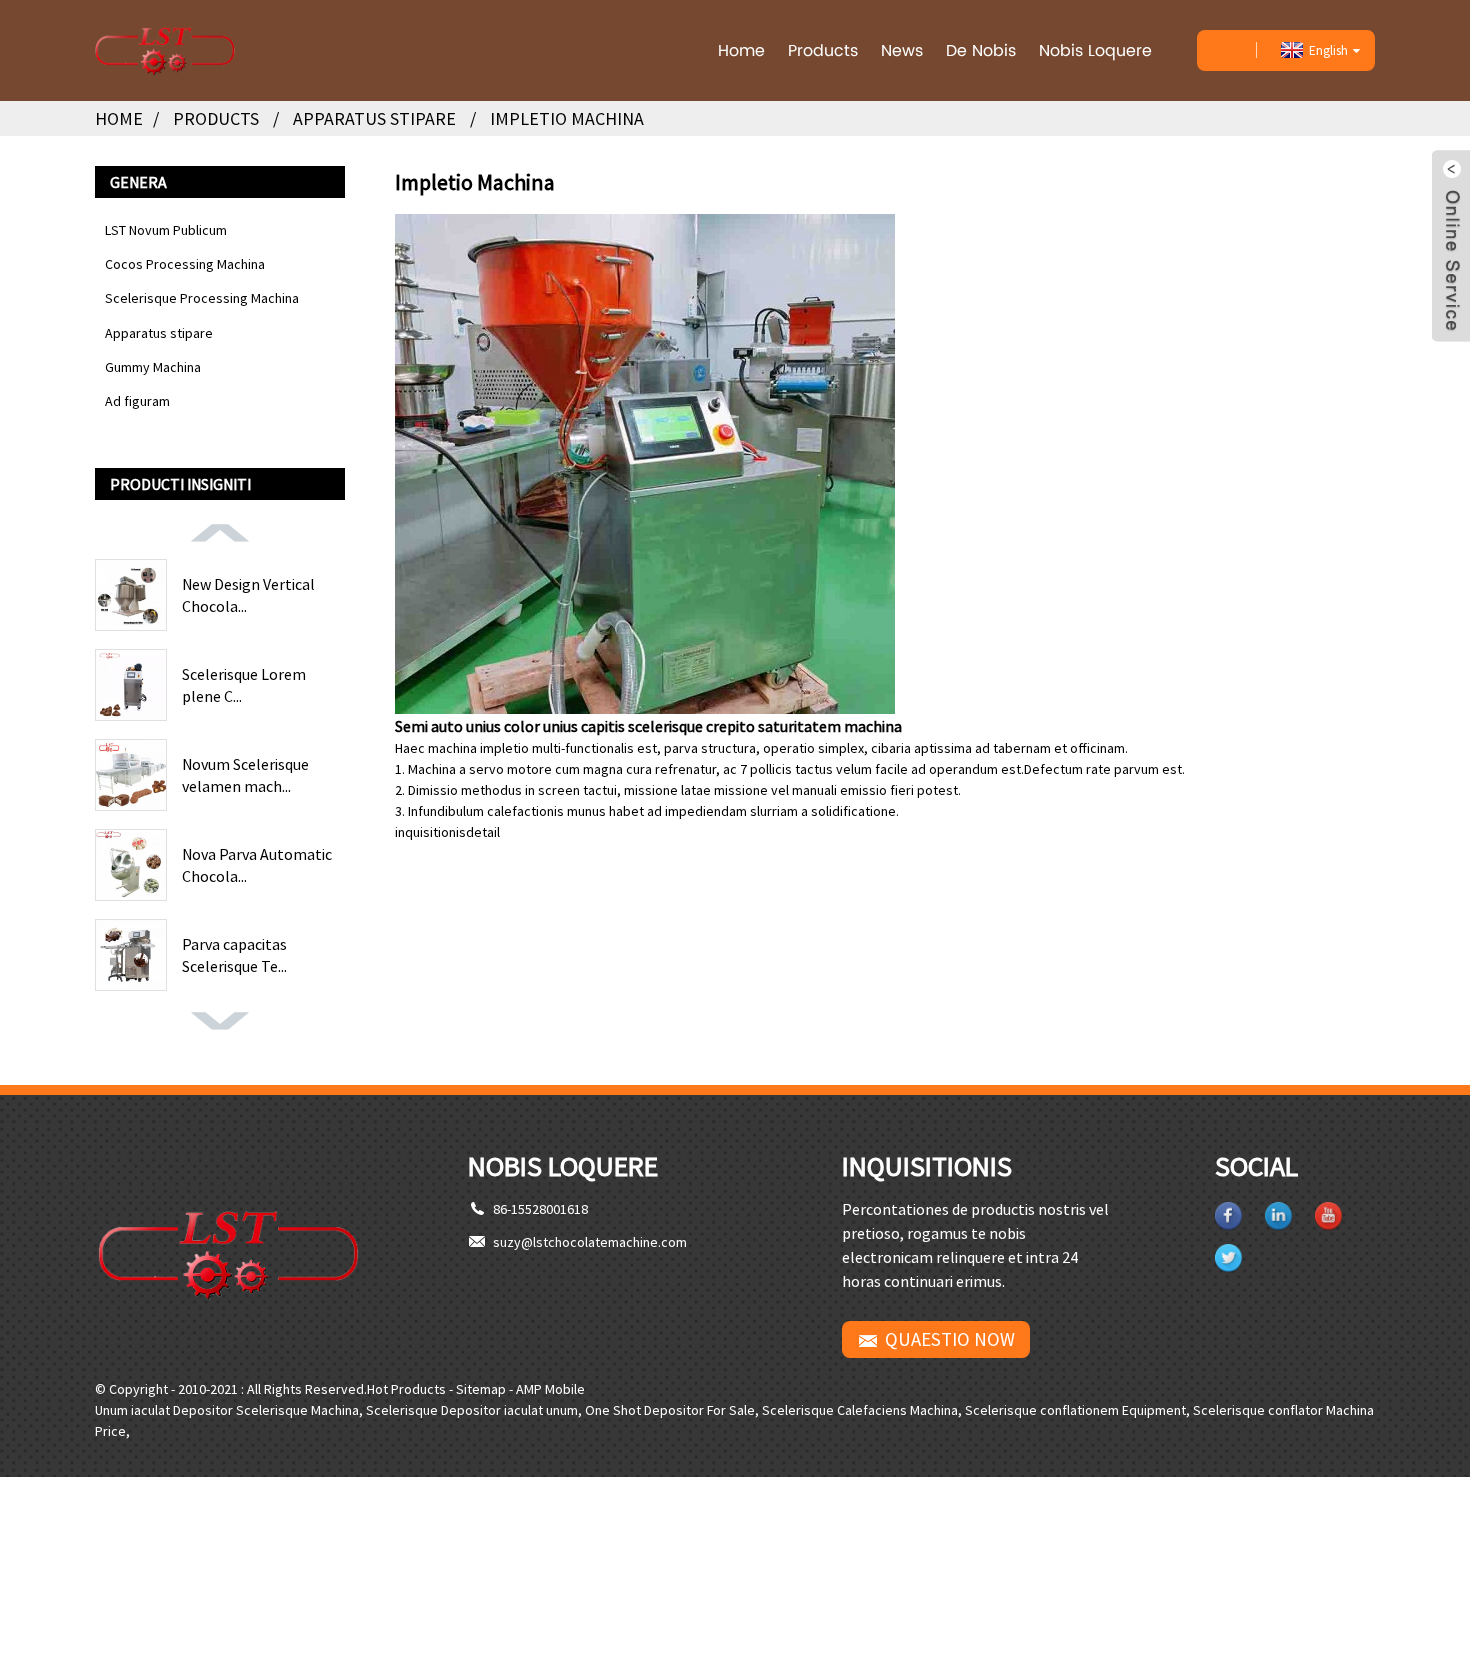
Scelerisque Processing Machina (202, 298)
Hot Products (406, 1389)
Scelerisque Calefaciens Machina (860, 1410)
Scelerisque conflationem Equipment (1075, 1410)
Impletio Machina (567, 118)
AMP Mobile (550, 1389)
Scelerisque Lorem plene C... (244, 685)
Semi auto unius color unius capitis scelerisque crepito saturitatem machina (648, 726)
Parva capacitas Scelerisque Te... (234, 955)
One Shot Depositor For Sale (670, 1410)
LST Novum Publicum (166, 230)
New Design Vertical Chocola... (248, 595)
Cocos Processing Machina (185, 264)
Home (741, 50)
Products (823, 50)
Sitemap (481, 1389)
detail (483, 832)
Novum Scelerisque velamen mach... (245, 775)
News (902, 50)
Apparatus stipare (374, 118)
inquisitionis (430, 832)
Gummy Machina (153, 367)
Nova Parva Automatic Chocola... (257, 865)
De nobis (981, 50)
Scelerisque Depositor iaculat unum (472, 1410)
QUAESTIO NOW (950, 1339)
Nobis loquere (1095, 50)
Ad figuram (137, 401)
